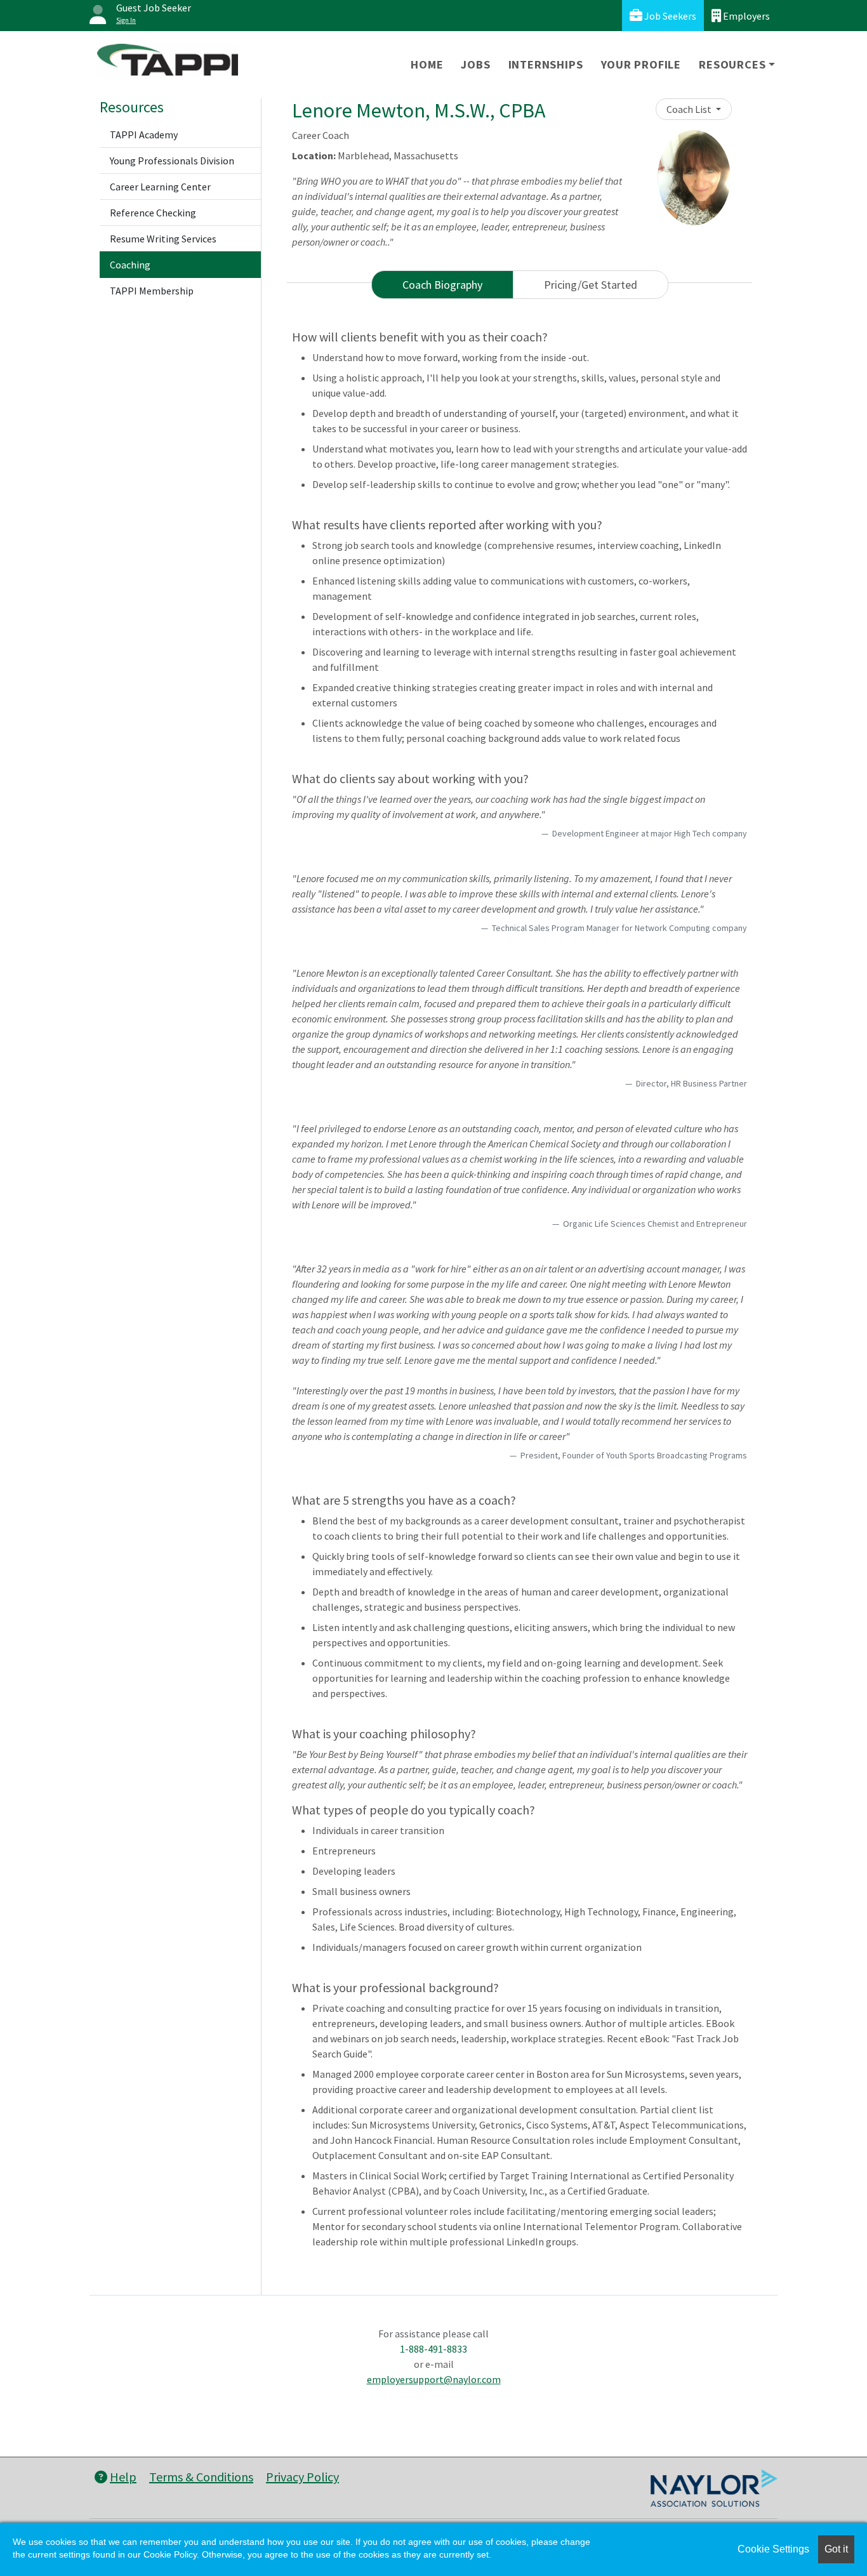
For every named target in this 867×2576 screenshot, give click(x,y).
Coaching (130, 265)
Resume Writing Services (163, 239)
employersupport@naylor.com (434, 2379)
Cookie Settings (773, 2549)
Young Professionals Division (172, 161)
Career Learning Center (160, 187)
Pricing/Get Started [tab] (591, 285)
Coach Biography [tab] (442, 285)
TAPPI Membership (152, 291)
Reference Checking (153, 213)
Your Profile (641, 64)
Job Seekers (669, 16)
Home (427, 64)
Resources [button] (732, 64)
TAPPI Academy (144, 135)
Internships (546, 64)
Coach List (690, 109)
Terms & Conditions (201, 2477)
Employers (745, 16)
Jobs (475, 64)
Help (123, 2477)
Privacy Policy (302, 2477)
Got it (836, 2549)
